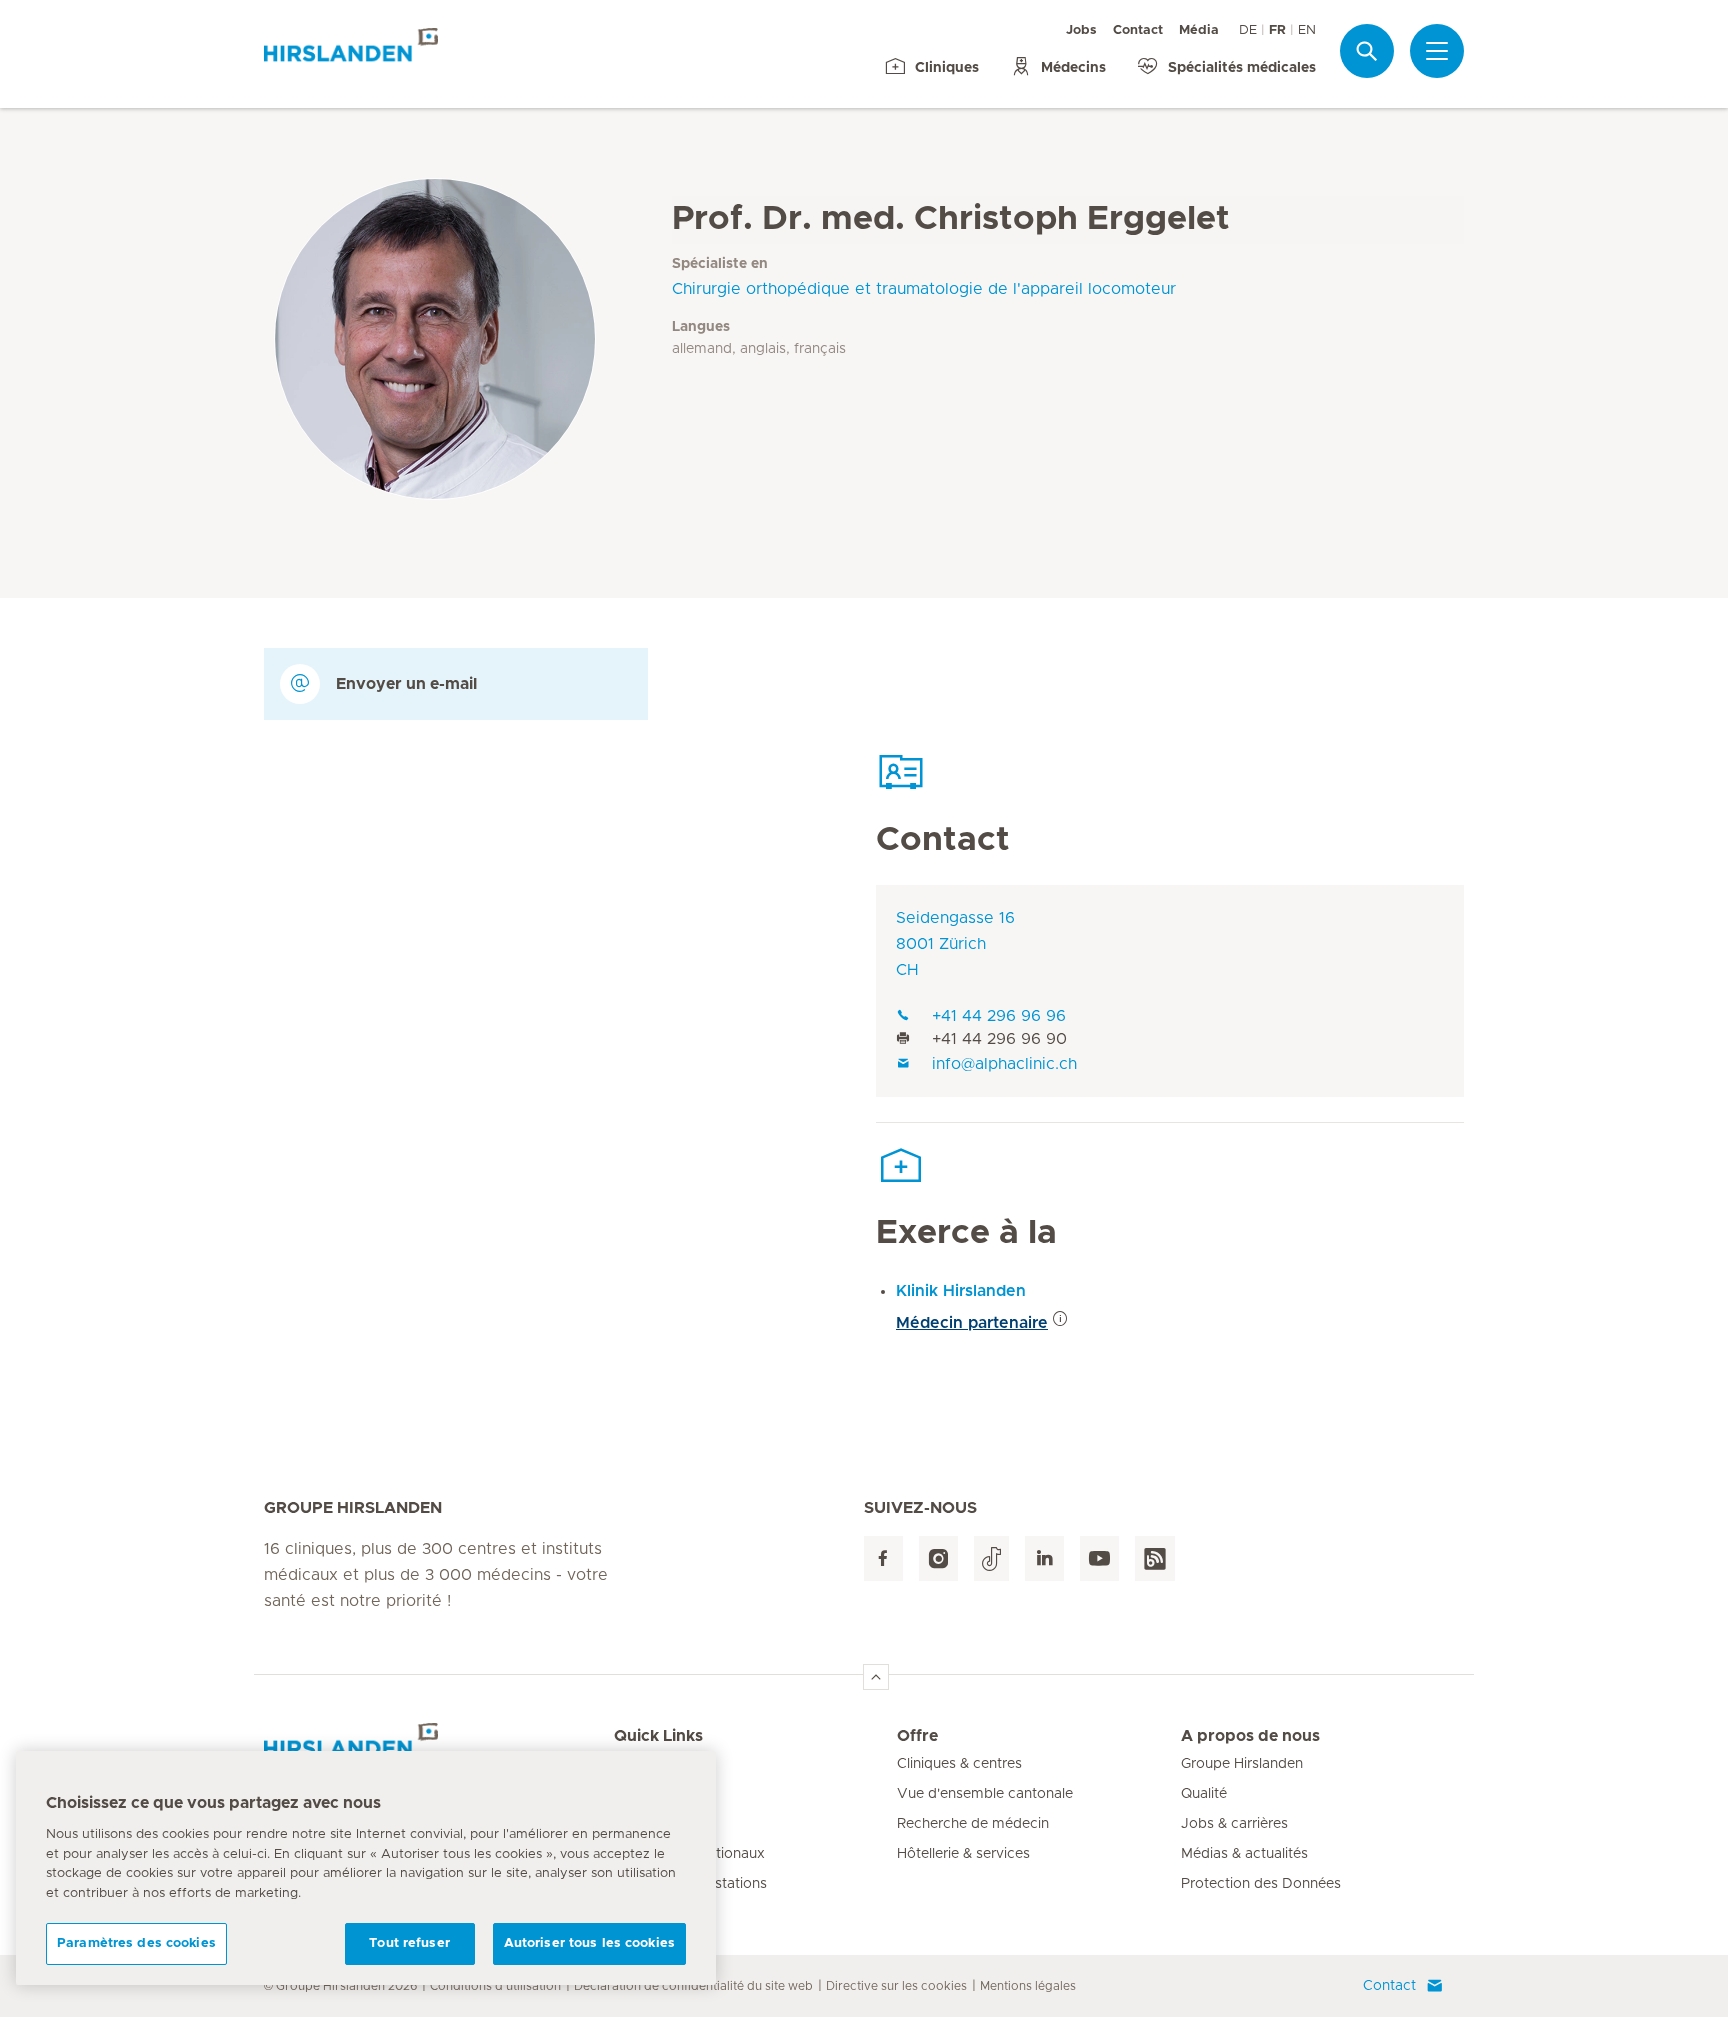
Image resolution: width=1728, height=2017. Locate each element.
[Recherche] (1367, 50)
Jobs (1081, 30)
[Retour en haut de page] (876, 1677)
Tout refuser (409, 1943)
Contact (1138, 30)
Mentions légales (1028, 1986)
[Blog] (1155, 1558)
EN (1307, 30)
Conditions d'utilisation (495, 1986)
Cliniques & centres (959, 1764)
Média (1199, 30)
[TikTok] (991, 1558)
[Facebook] (883, 1558)
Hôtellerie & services (963, 1854)
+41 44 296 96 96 (999, 1016)
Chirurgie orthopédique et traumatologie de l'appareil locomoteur (924, 289)
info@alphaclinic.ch (1004, 1064)
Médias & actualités (1244, 1854)
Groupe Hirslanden (1242, 1764)
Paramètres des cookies (136, 1943)
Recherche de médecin (973, 1824)
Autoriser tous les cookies (589, 1943)
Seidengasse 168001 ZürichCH (955, 944)
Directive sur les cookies (896, 1986)
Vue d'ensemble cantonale (985, 1794)
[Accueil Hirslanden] (439, 1748)
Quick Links (658, 1736)
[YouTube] (1099, 1558)
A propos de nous (1250, 1736)
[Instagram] (938, 1558)
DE (1248, 30)
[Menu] (1437, 51)
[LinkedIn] (1044, 1558)
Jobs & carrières (1234, 1824)
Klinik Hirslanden (961, 1291)
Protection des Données (1261, 1884)
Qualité (1204, 1794)
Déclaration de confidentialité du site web (693, 1986)
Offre (917, 1736)
